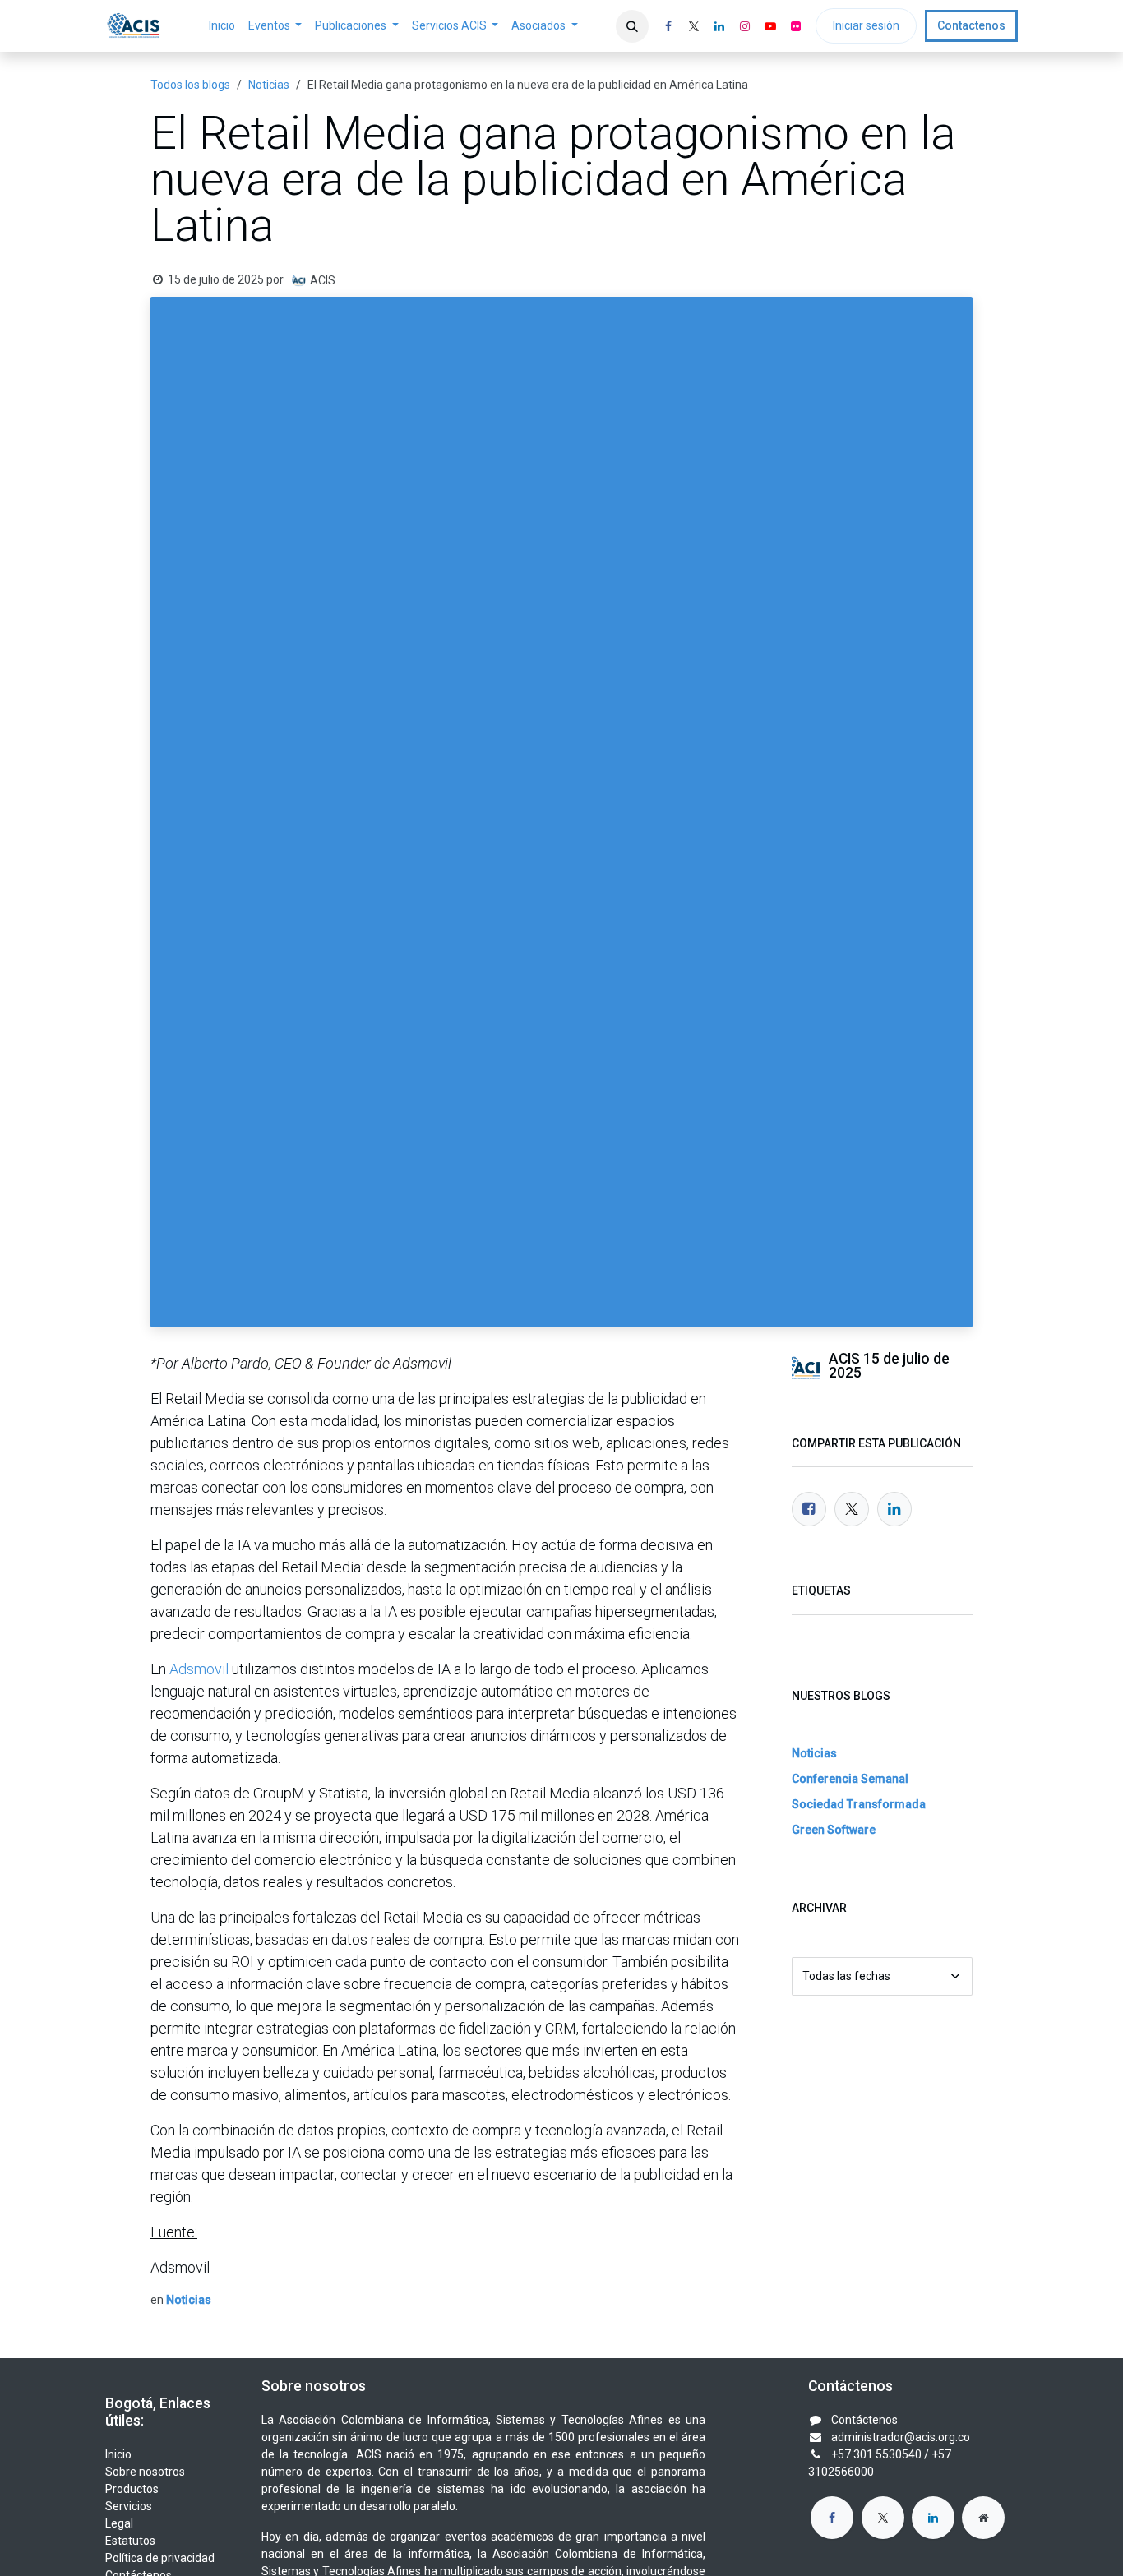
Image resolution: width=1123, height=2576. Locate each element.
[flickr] (796, 26)
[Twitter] (852, 1509)
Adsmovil (199, 1669)
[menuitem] (222, 26)
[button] (632, 26)
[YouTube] (770, 26)
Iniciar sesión (866, 25)
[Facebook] (668, 26)
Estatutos (130, 2541)
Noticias (269, 85)
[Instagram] (745, 26)
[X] (694, 26)
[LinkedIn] (719, 26)
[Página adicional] (983, 2518)
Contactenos (971, 25)
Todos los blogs (190, 85)
